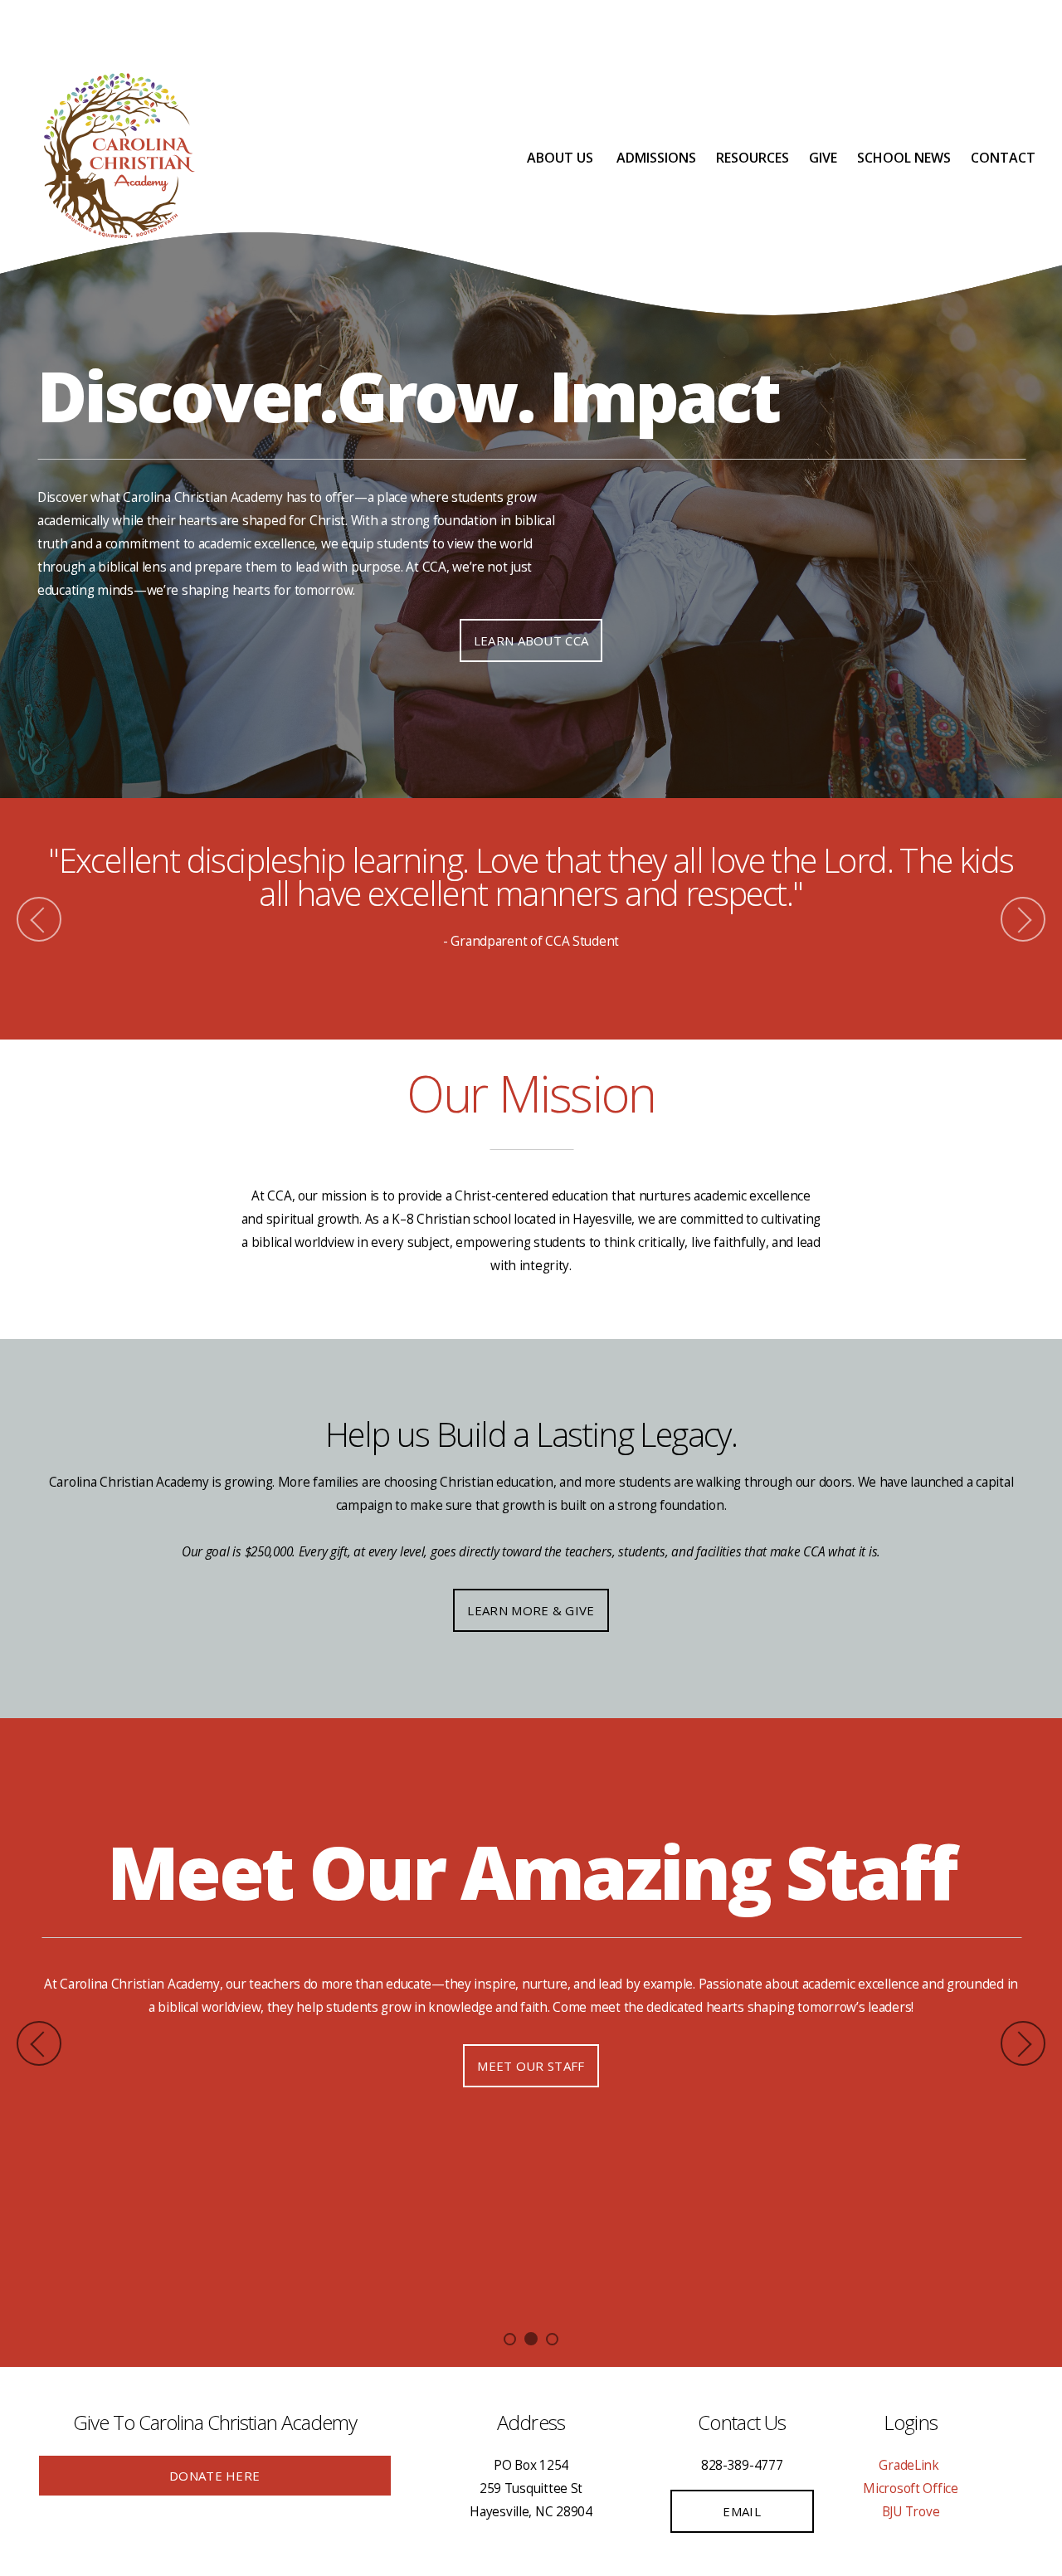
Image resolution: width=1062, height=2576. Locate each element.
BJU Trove (911, 2512)
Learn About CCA (531, 640)
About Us (562, 158)
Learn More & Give (531, 1610)
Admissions (656, 158)
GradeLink (910, 2465)
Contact (1003, 158)
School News (904, 158)
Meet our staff (531, 2066)
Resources (753, 158)
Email (742, 2511)
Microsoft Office (911, 2488)
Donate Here (214, 2476)
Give (823, 158)
